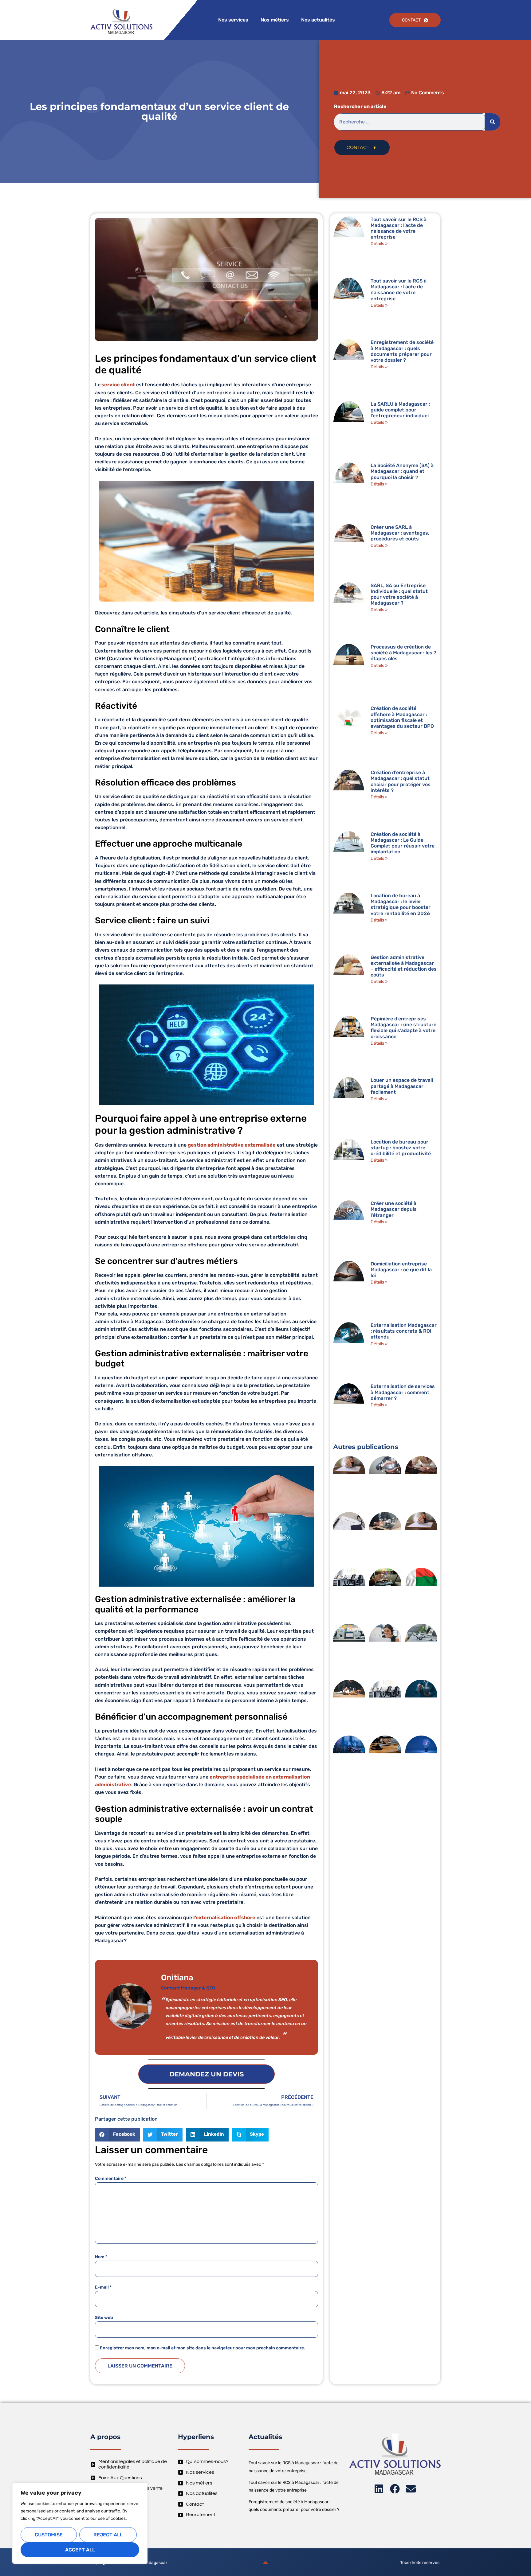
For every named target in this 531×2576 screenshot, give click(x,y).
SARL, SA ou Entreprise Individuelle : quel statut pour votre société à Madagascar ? (399, 594)
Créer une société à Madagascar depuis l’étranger (394, 1209)
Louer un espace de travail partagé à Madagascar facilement (402, 1086)
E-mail (103, 2287)
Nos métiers (275, 20)
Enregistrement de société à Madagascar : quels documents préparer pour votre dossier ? (402, 351)
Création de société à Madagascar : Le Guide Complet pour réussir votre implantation (403, 843)
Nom (101, 2257)
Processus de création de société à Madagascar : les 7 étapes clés (403, 653)
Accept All (80, 2550)
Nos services (233, 20)
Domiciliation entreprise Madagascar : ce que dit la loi (401, 1270)
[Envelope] (411, 2489)
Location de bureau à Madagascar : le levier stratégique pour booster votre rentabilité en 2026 (401, 904)
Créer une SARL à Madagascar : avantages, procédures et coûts (400, 533)
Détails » (379, 244)
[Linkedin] (379, 2489)
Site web (104, 2318)
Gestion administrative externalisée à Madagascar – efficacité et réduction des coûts (404, 966)
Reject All (108, 2535)
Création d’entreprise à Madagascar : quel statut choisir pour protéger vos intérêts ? (401, 781)
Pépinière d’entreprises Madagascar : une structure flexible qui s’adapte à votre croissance (403, 1028)
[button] (117, 2135)
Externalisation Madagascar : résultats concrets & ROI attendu (404, 1331)
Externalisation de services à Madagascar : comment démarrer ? (403, 1392)
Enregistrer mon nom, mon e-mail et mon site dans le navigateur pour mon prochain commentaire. (203, 2348)
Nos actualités (318, 20)
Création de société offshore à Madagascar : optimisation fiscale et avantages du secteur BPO (402, 717)
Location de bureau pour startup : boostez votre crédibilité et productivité (401, 1148)
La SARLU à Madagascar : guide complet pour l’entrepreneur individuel (400, 410)
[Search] (493, 122)
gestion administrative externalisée (232, 1145)
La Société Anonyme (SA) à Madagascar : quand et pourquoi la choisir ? (402, 471)
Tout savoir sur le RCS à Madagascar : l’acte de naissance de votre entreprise (399, 228)
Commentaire (111, 2179)
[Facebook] (395, 2489)
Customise (49, 2535)
